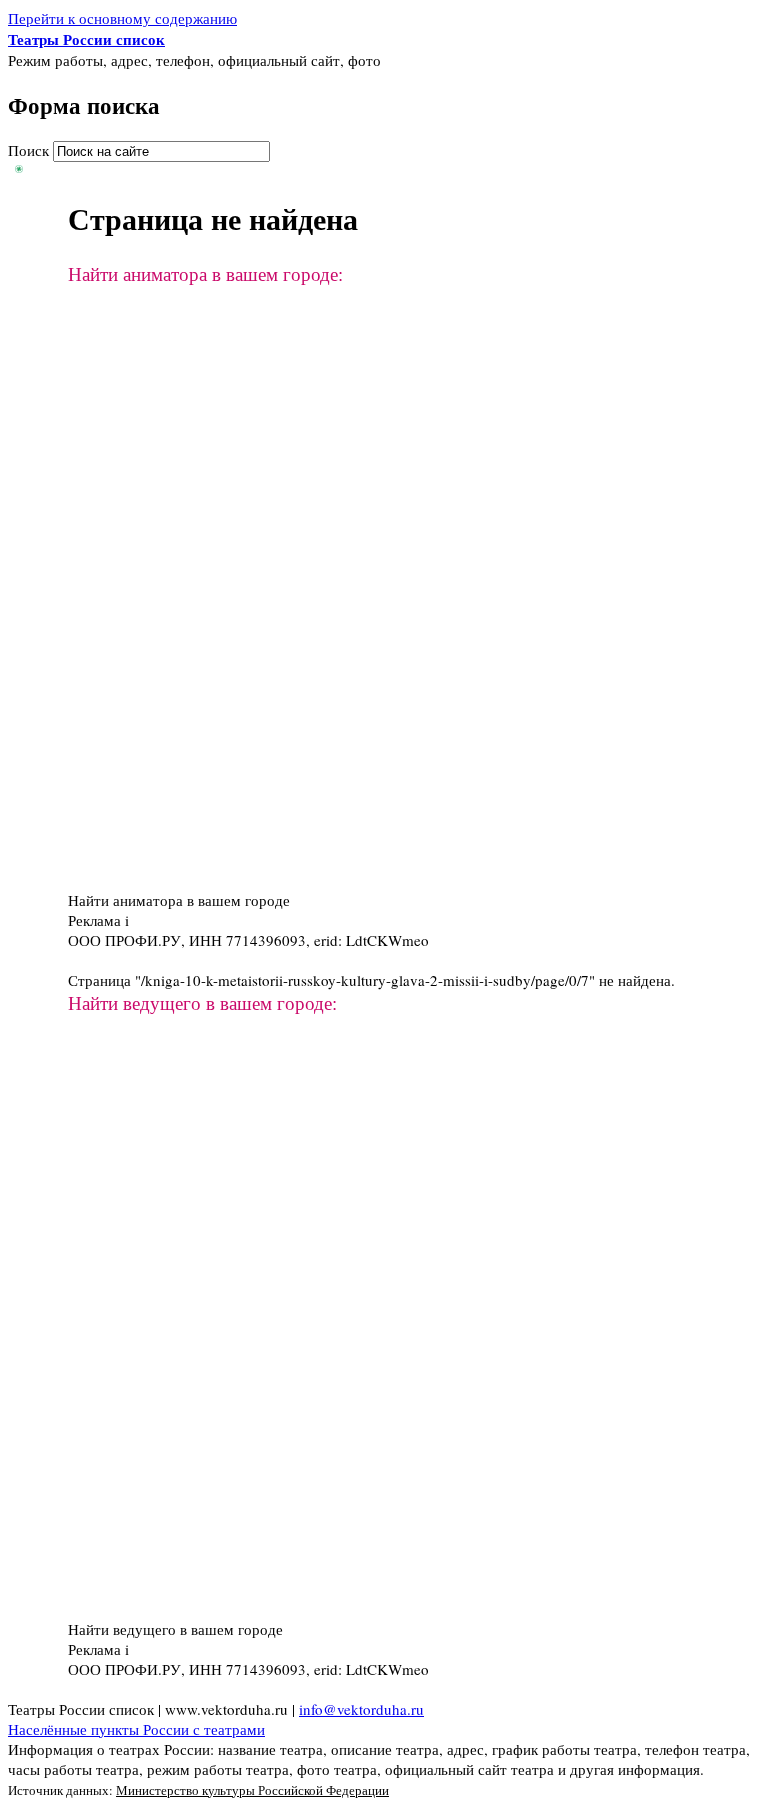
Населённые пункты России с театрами (136, 1729)
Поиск (30, 150)
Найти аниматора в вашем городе (179, 900)
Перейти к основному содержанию (122, 18)
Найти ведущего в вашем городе (175, 1629)
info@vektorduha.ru (361, 1709)
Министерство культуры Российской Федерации (252, 1790)
